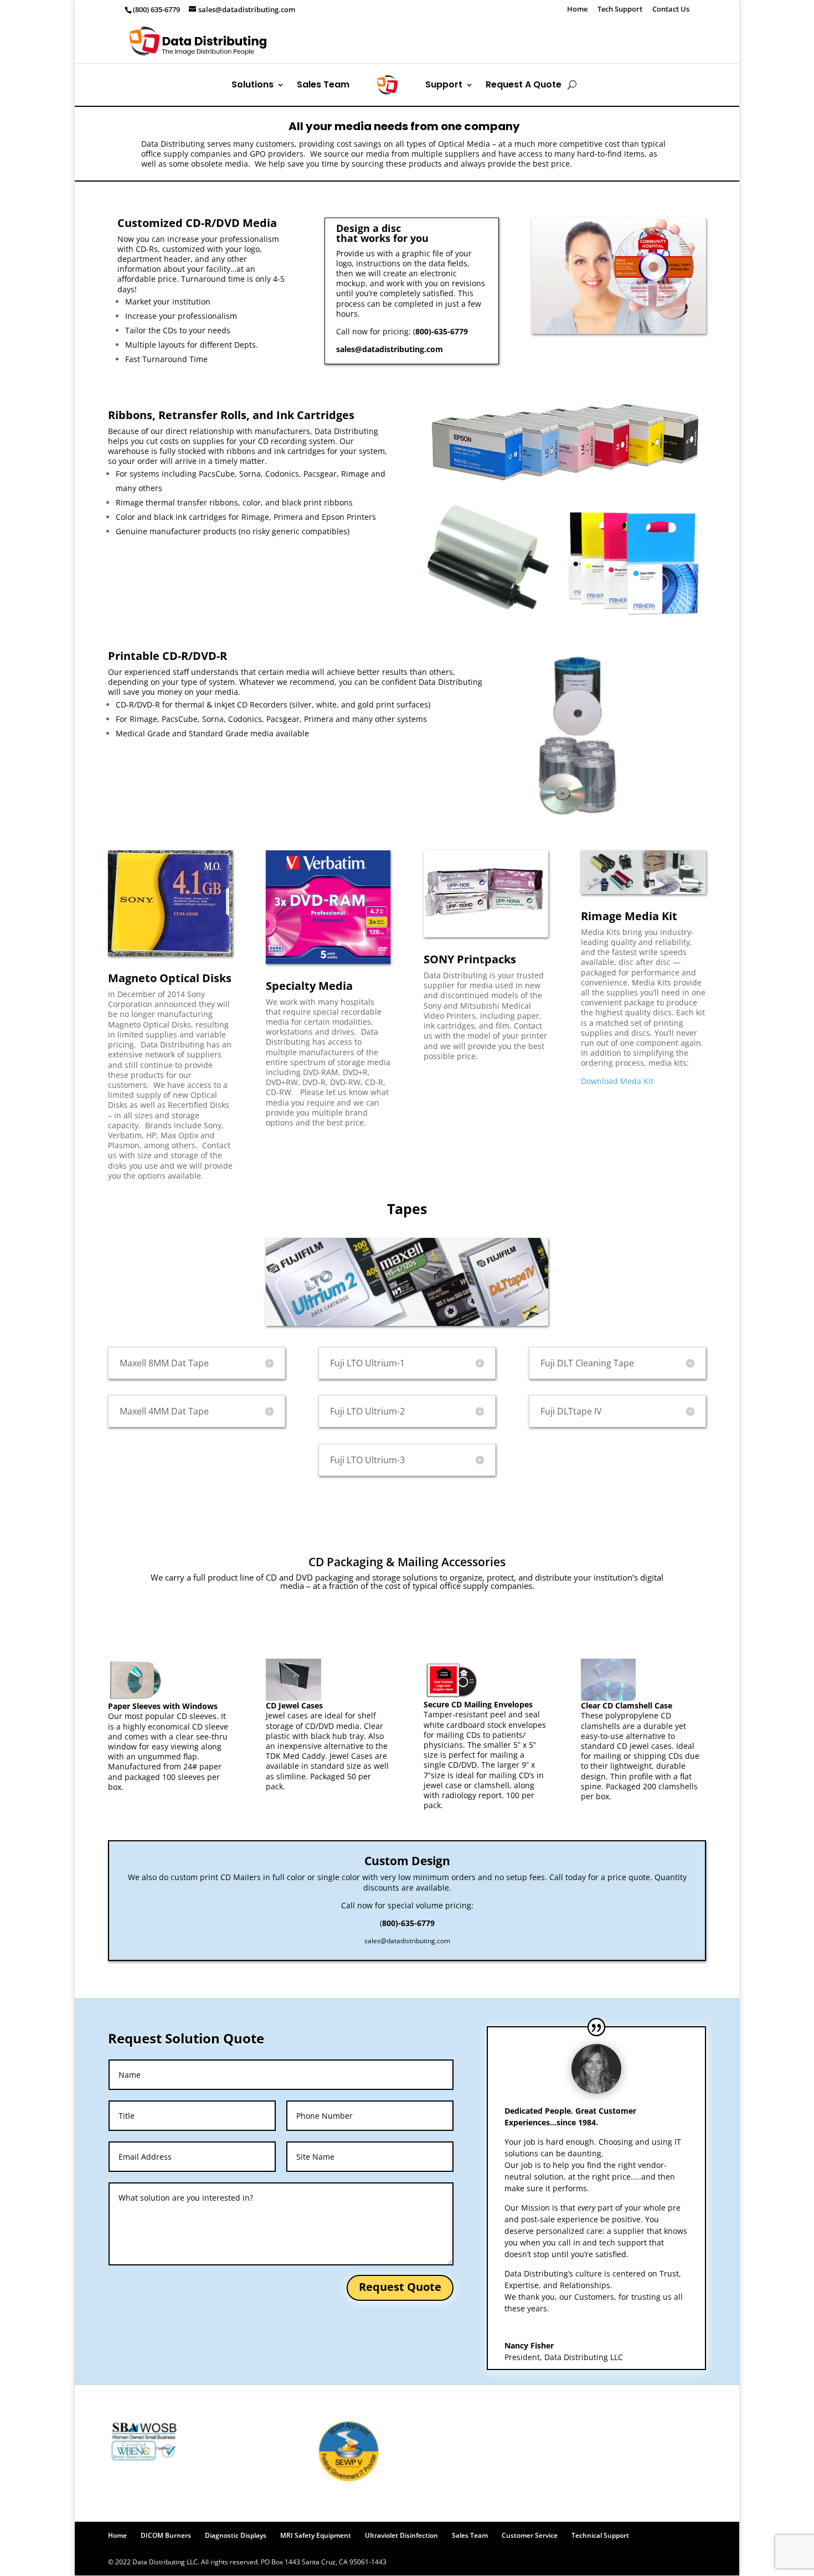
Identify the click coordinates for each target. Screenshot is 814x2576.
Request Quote (400, 2287)
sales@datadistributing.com (390, 349)
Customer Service (530, 2535)
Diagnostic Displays (236, 2535)
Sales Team (529, 41)
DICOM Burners (166, 2535)
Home (577, 10)
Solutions (470, 41)
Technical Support (600, 2535)
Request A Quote (639, 41)
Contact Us (671, 10)
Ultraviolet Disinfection (401, 2535)
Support (574, 41)
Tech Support (620, 10)
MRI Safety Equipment (316, 2535)
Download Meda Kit (617, 1081)
